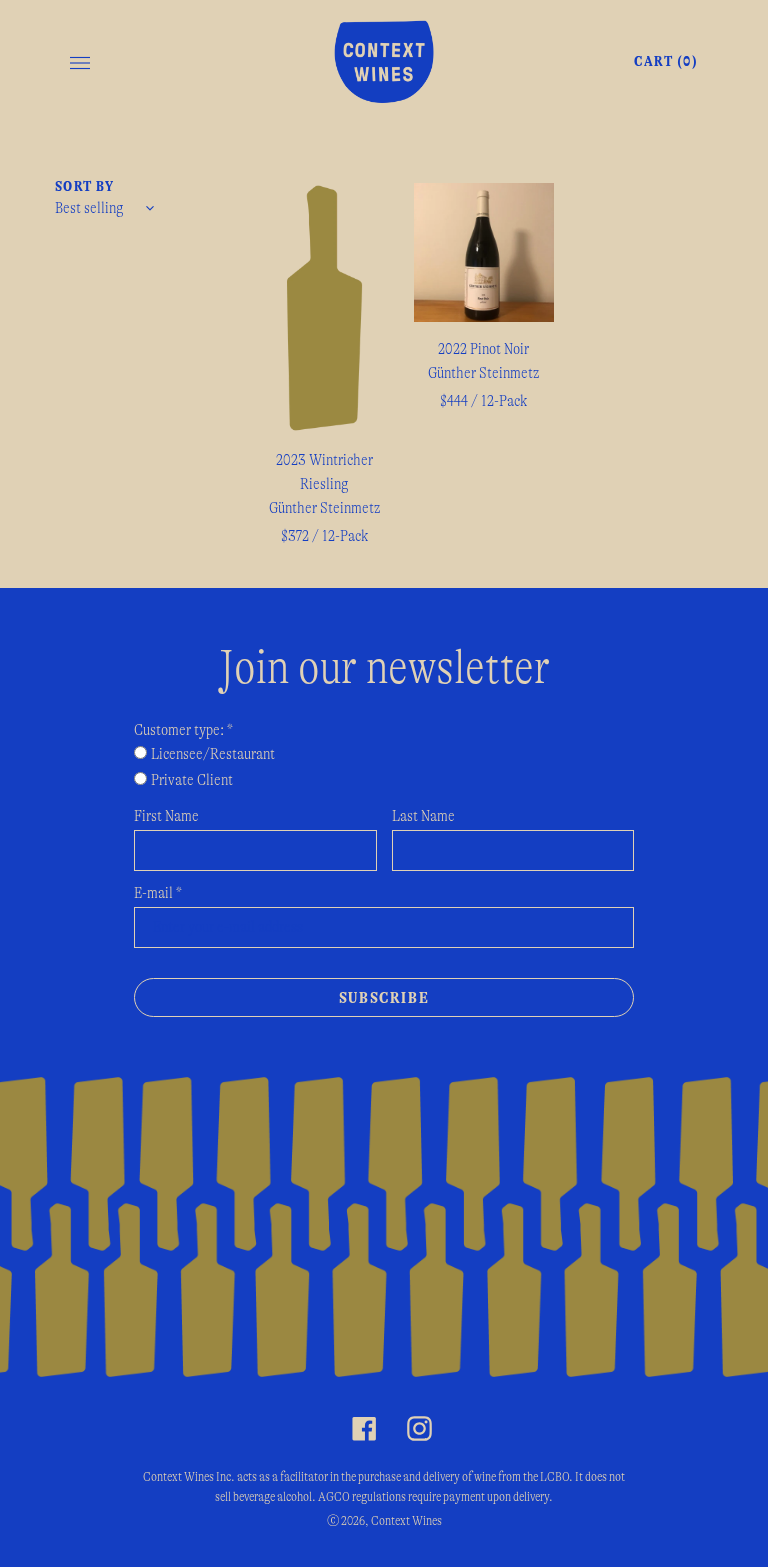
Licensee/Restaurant (213, 754)
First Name (166, 816)
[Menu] (80, 62)
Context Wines (406, 1521)
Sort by (84, 187)
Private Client (192, 780)
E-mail (158, 893)
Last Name (423, 816)
